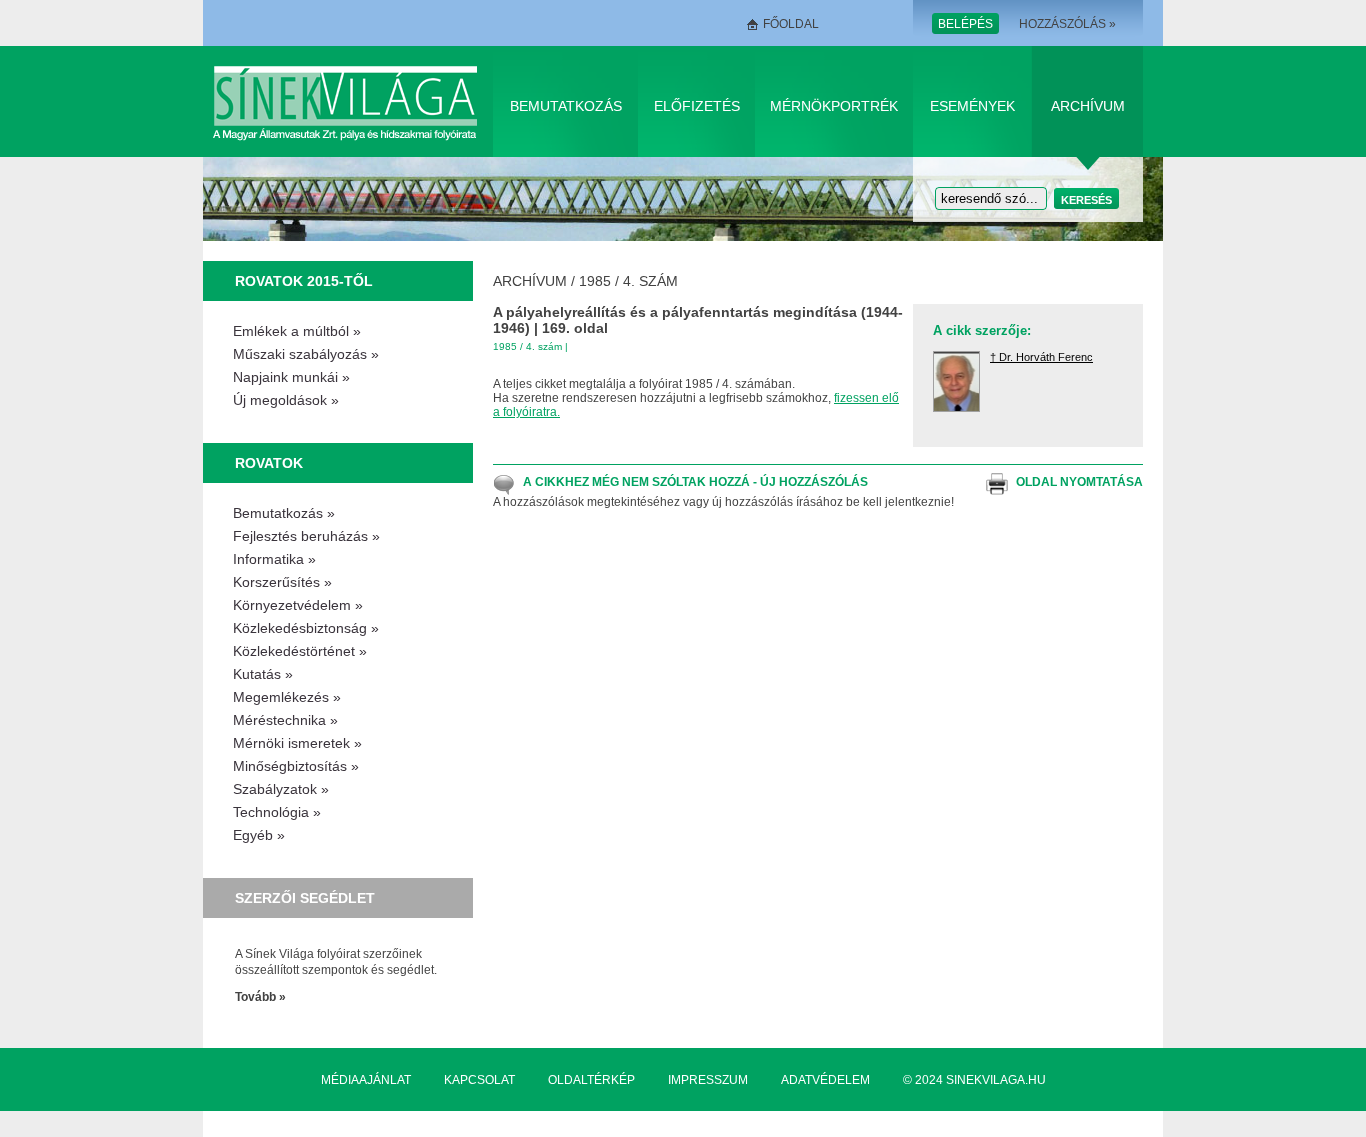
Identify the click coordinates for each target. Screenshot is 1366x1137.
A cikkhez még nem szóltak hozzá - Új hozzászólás (695, 482)
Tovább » (260, 997)
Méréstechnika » (285, 720)
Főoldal (791, 24)
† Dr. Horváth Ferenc (1041, 357)
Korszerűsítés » (282, 582)
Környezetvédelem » (298, 605)
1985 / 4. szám (628, 281)
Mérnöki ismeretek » (297, 743)
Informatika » (274, 559)
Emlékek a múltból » (297, 331)
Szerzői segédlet (305, 898)
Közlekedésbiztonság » (306, 628)
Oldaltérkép (591, 1080)
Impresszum (708, 1080)
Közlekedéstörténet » (300, 651)
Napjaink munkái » (291, 377)
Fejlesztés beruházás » (306, 536)
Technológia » (277, 812)
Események (972, 106)
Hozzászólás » (1067, 24)
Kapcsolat (479, 1080)
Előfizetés (697, 106)
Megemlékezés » (287, 697)
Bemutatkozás (566, 106)
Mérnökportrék (834, 106)
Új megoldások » (286, 400)
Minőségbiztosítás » (296, 766)
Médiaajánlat (366, 1080)
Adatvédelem (825, 1080)
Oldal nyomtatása (1079, 482)
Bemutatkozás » (284, 513)
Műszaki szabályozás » (306, 354)
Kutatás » (263, 674)
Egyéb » (259, 835)
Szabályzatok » (281, 789)
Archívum (1088, 106)
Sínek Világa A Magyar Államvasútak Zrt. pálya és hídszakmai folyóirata (348, 101)
